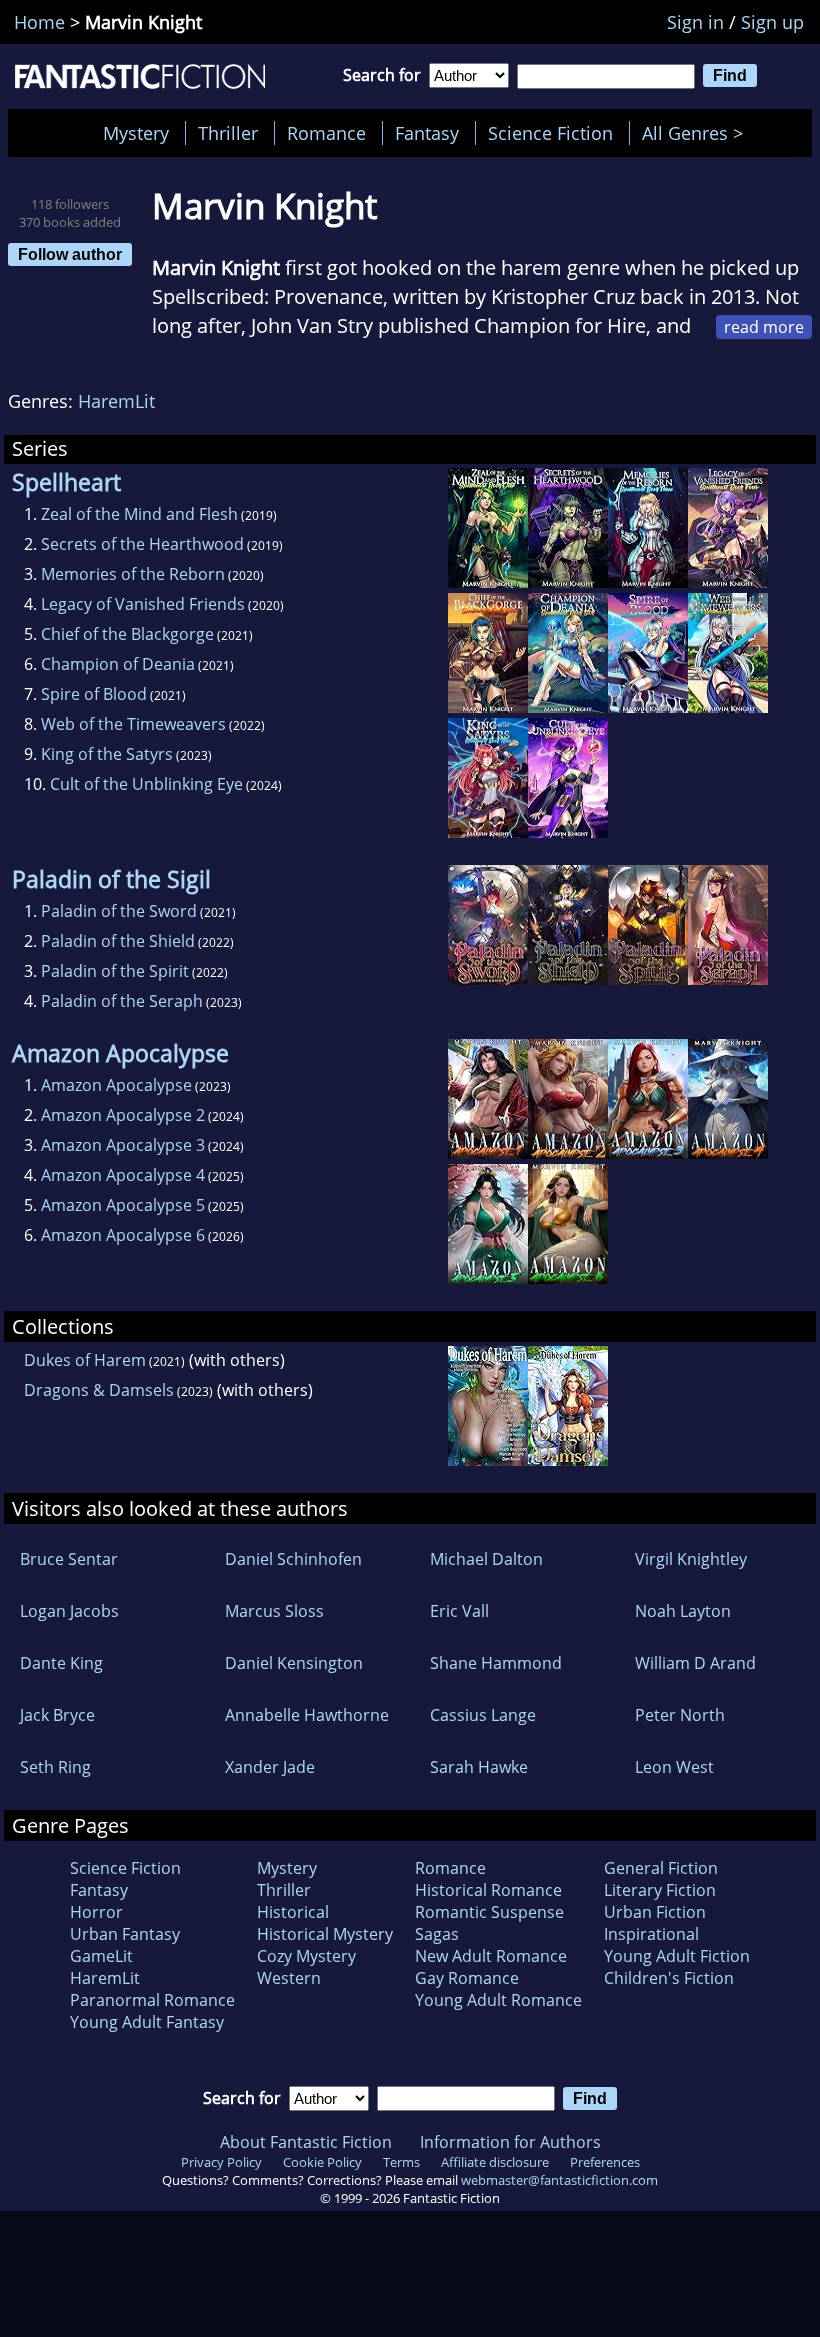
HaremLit (116, 401)
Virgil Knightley (691, 1559)
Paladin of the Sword (119, 911)
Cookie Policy (322, 2162)
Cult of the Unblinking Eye (146, 784)
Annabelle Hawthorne (307, 1715)
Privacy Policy (221, 2162)
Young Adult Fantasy (147, 2022)
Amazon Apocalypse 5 (123, 1205)
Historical (293, 1912)
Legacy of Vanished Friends (143, 604)
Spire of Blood (94, 694)
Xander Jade (270, 1767)
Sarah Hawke (479, 1767)
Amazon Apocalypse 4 (123, 1175)
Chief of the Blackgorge (127, 634)
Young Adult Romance (498, 2000)
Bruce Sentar (69, 1559)
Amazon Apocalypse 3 (123, 1145)
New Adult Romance (491, 1956)
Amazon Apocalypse (116, 1085)
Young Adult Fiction (677, 1956)
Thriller (228, 133)
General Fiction (661, 1868)
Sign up (772, 22)
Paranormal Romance (152, 2000)
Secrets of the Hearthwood (142, 544)
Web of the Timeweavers (133, 724)
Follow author (70, 254)
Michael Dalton (486, 1559)
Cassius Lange (483, 1715)
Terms (401, 2162)
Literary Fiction (660, 1890)
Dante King (61, 1663)
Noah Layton (683, 1611)
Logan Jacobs (69, 1611)
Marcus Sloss (274, 1611)
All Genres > (697, 133)
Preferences (605, 2162)
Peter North (680, 1715)
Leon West (674, 1767)
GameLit (101, 1956)
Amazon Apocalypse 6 (123, 1235)
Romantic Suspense (489, 1912)
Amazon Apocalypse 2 (123, 1115)
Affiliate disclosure (495, 2162)
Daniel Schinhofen (293, 1559)
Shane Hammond (496, 1663)
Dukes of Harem (85, 1360)
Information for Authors (510, 2142)
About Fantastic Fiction (306, 2142)
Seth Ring (55, 1767)
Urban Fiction (655, 1912)
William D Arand (695, 1663)
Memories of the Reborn (133, 574)
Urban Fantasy (125, 1934)
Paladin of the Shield (118, 941)
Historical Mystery (325, 1934)
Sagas (437, 1934)
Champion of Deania (118, 664)
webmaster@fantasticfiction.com (559, 2180)
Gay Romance (467, 1978)
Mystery (136, 133)
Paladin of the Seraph (122, 1001)
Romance (326, 133)
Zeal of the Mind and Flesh (139, 514)
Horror (96, 1912)
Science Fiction (550, 133)
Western (289, 1978)
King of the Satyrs (107, 754)
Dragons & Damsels (99, 1390)
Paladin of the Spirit (115, 971)
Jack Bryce (57, 1715)
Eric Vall (459, 1611)
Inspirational (651, 1934)
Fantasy (427, 133)
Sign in (695, 22)
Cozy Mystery (306, 1956)
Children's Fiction (669, 1978)
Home (39, 22)
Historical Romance (488, 1890)
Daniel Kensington (294, 1663)
